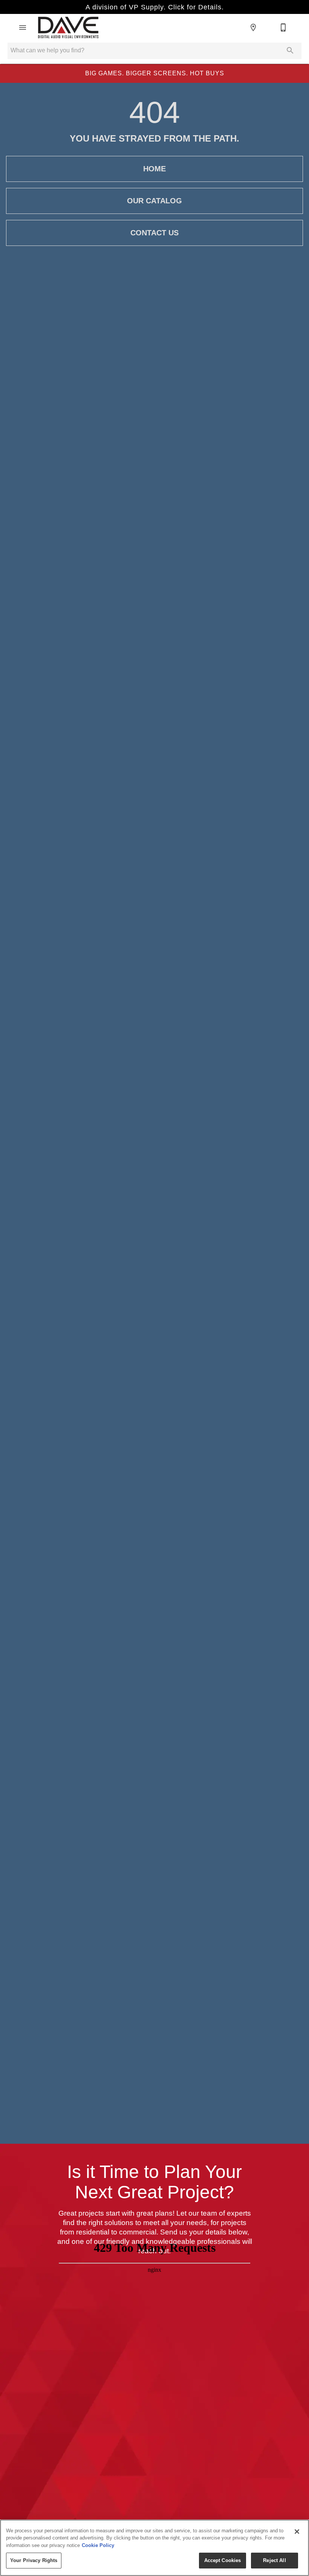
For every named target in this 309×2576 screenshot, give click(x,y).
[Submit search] (290, 50)
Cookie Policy (98, 2545)
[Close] (297, 2532)
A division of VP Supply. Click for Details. (155, 7)
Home (154, 169)
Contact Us (154, 233)
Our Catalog (154, 201)
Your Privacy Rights (34, 2560)
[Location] (253, 27)
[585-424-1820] (283, 27)
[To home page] (68, 27)
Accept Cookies (223, 2560)
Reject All (274, 2560)
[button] (23, 27)
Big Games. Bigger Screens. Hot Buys (155, 73)
